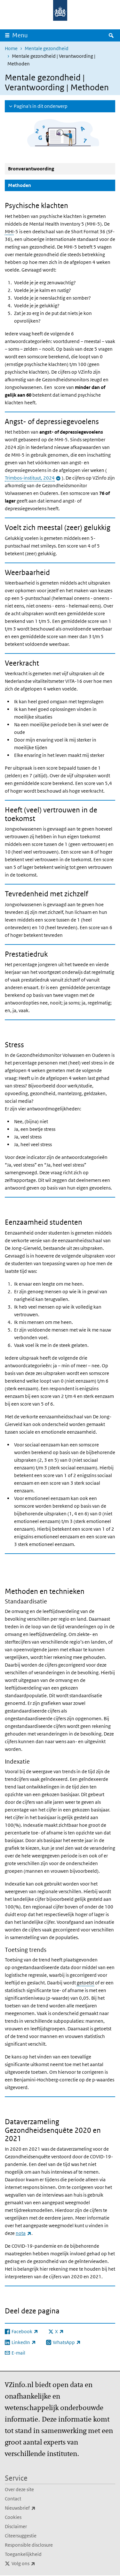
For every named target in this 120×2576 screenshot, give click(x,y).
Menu (20, 35)
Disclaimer (16, 2526)
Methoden (35, 185)
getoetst (85, 1983)
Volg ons (37, 2563)
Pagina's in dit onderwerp (41, 106)
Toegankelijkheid (23, 2554)
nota (24, 2233)
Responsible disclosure (29, 2545)
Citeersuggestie (21, 2536)
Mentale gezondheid (47, 48)
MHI (9, 231)
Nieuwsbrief (34, 2508)
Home (11, 48)
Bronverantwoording (31, 169)
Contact (13, 2499)
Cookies (13, 2517)
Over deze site (19, 2489)
